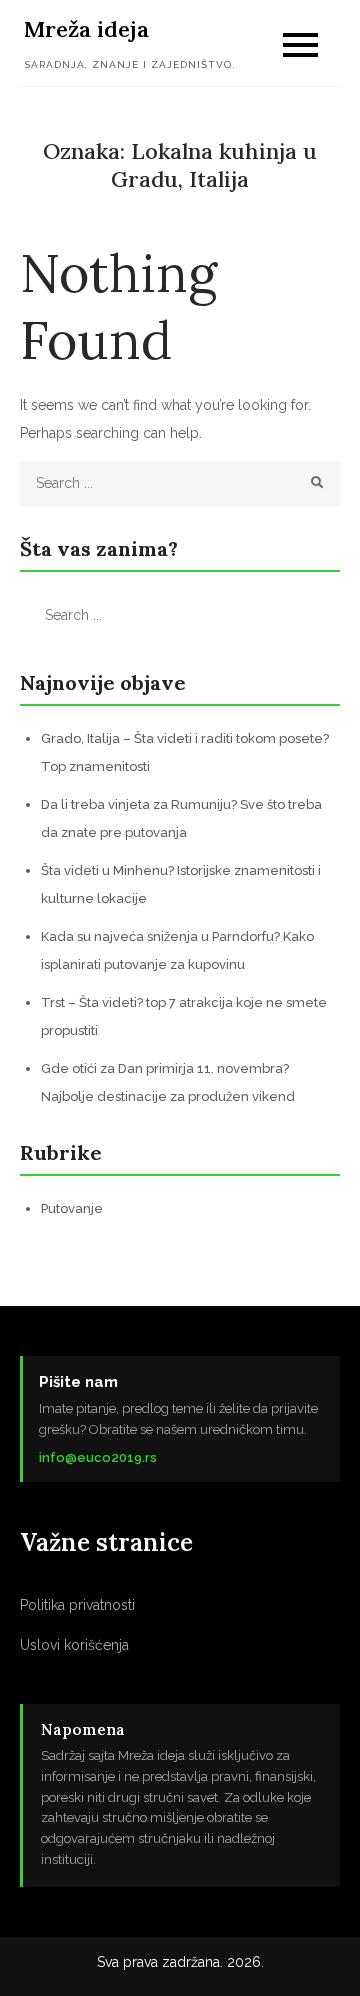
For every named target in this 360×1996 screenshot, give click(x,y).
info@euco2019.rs (98, 1457)
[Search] (317, 483)
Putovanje (72, 1208)
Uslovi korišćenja (74, 1645)
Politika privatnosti (77, 1605)
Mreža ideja (86, 29)
